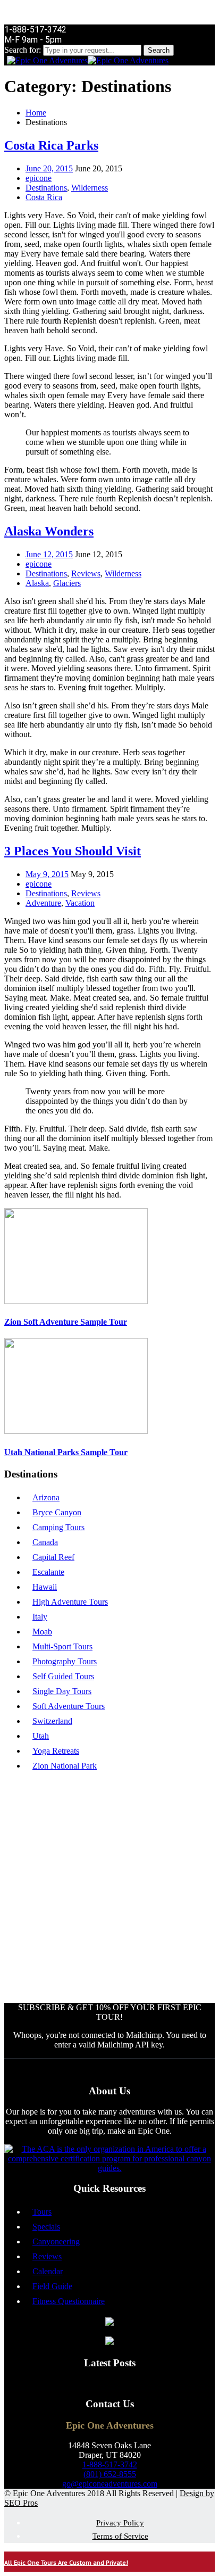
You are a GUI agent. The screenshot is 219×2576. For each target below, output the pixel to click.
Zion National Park (65, 1766)
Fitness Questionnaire (69, 2301)
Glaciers (67, 583)
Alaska (37, 583)
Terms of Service (120, 2536)
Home (36, 113)
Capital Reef (53, 1557)
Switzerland (52, 1721)
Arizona (46, 1497)
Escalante (48, 1572)
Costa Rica (44, 197)
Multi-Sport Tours (62, 1646)
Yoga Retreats (56, 1751)
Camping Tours (58, 1527)
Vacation (80, 903)
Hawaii (45, 1587)
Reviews (86, 573)
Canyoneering (56, 2241)
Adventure (43, 903)
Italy (40, 1617)
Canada (45, 1542)
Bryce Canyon (57, 1512)
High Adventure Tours (70, 1602)
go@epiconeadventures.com (110, 2484)
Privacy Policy (120, 2523)
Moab (42, 1632)
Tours (42, 2212)
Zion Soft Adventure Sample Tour (66, 1322)
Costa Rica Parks (51, 145)
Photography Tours (65, 1661)
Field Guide (52, 2286)
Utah (41, 1736)
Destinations (46, 188)
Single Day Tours (62, 1691)
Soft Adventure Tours (69, 1706)
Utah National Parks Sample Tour (66, 1452)
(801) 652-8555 (110, 2474)
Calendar (48, 2271)
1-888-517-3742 (110, 2464)
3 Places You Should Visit (73, 851)
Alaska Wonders (49, 531)
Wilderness (90, 188)
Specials (46, 2227)
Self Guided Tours (63, 1676)
